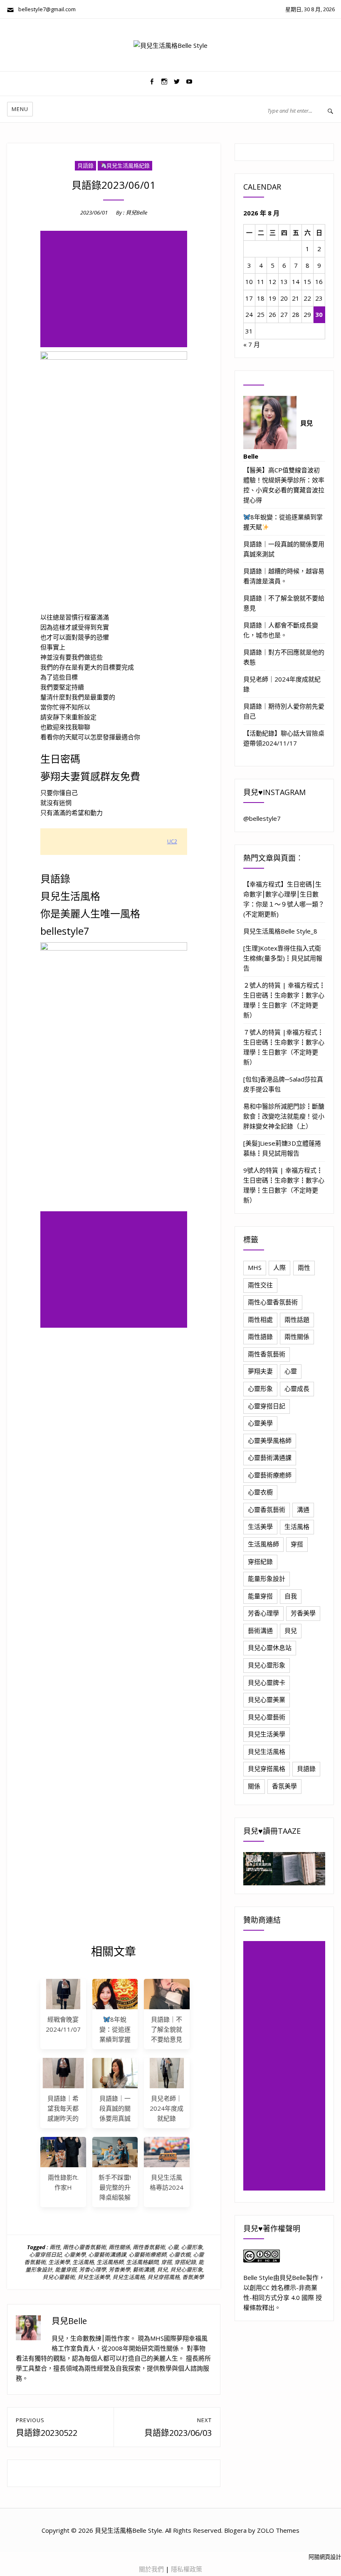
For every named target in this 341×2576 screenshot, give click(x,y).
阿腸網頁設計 (325, 2557)
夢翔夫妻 (260, 1371)
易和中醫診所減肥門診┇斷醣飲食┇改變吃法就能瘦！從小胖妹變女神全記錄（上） (284, 1116)
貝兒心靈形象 (186, 2270)
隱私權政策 (187, 2569)
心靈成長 (297, 1388)
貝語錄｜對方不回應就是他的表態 (284, 657)
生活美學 (59, 2262)
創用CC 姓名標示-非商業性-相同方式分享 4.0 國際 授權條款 (283, 2297)
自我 (291, 1596)
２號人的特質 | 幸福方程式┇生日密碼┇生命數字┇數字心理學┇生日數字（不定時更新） (284, 1000)
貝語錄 (85, 165)
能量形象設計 (267, 1578)
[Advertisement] (115, 290)
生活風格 (83, 2262)
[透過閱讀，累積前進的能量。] (284, 1868)
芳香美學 (119, 2270)
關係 (254, 1786)
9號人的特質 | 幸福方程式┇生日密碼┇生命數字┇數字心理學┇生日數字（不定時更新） (284, 1185)
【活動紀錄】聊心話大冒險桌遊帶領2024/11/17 (284, 738)
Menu (20, 109)
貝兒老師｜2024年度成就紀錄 (167, 2108)
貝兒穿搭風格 (163, 2277)
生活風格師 (110, 2262)
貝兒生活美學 (94, 2277)
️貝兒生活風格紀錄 (128, 165)
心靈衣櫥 (180, 2255)
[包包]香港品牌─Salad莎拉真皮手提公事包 (283, 1084)
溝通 (303, 1509)
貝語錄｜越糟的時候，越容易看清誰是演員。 (284, 576)
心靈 (173, 2247)
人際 (279, 1267)
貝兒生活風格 (128, 2277)
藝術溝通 (143, 2270)
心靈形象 (192, 2247)
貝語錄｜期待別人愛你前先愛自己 (284, 711)
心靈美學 (75, 2255)
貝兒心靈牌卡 (267, 1682)
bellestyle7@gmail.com (45, 9)
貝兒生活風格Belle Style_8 (280, 931)
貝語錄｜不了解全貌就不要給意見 (167, 2029)
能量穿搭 (66, 2270)
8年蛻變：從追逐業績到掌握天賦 (283, 522)
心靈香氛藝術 (267, 1509)
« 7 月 (252, 344)
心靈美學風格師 (270, 1440)
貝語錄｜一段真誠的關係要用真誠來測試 (284, 549)
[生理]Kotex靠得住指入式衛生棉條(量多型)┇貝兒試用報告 (283, 958)
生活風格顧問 (142, 2262)
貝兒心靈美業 (267, 1699)
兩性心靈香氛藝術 (84, 2247)
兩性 (55, 2247)
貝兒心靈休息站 (270, 1647)
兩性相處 (260, 1319)
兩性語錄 (260, 1336)
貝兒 (162, 2270)
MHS (255, 1267)
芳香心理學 (93, 2270)
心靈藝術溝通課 (107, 2255)
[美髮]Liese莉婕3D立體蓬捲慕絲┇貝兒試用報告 (282, 1148)
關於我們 (151, 2569)
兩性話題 (297, 1319)
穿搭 (166, 2262)
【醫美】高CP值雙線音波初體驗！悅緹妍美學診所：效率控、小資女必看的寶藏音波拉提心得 (284, 485)
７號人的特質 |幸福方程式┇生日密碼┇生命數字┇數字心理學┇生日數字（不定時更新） (284, 1047)
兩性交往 (260, 1285)
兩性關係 (119, 2247)
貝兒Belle (136, 212)
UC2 (172, 841)
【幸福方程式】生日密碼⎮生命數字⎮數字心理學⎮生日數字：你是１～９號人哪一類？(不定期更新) (284, 899)
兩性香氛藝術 (149, 2247)
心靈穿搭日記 (45, 2255)
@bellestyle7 (262, 818)
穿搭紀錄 (185, 2262)
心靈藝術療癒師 (147, 2255)
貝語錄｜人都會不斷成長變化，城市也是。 (281, 630)
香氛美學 (193, 2277)
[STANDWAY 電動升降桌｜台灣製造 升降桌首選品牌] (115, 2152)
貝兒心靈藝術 (59, 2277)
